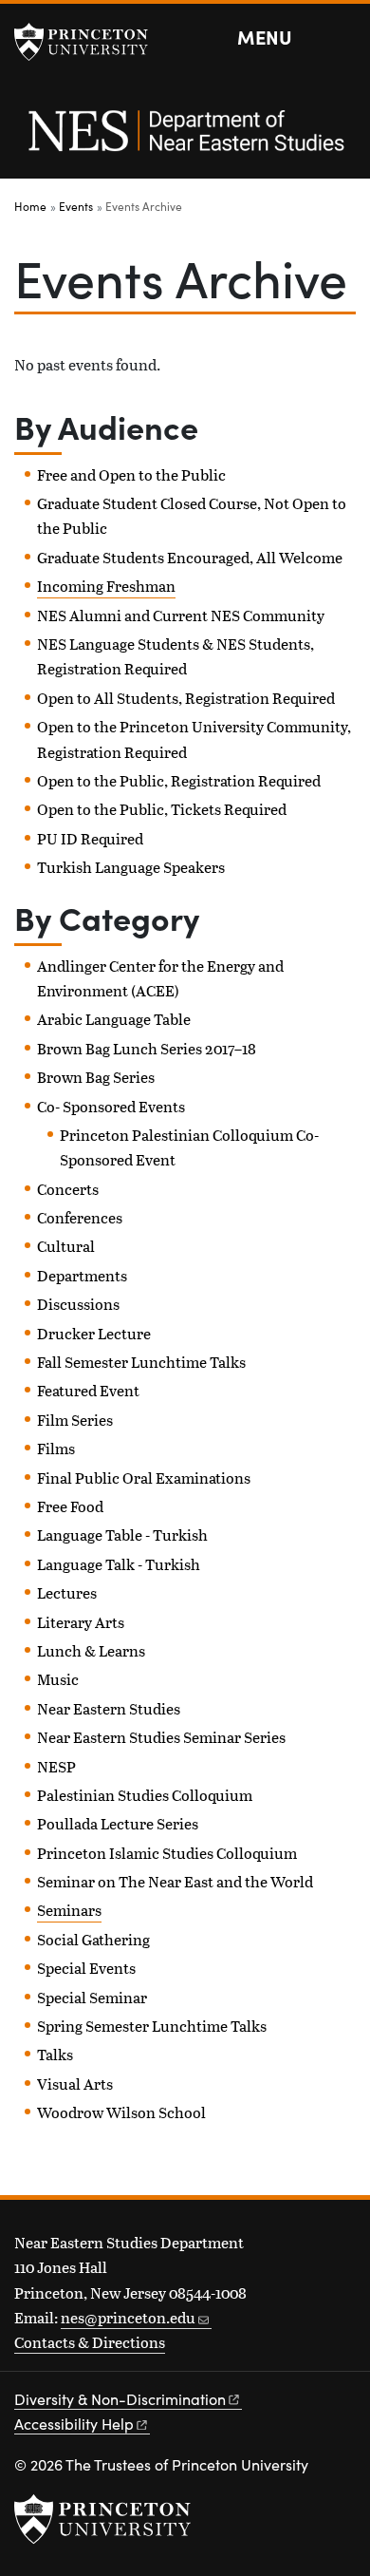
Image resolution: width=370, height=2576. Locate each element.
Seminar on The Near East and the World (175, 1881)
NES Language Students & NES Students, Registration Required (176, 656)
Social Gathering (93, 1939)
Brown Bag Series (96, 1077)
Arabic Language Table (114, 1019)
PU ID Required (90, 838)
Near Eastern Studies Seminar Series (161, 1737)
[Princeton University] (90, 42)
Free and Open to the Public (131, 474)
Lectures (67, 1592)
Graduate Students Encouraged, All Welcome (190, 557)
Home (30, 206)
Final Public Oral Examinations (144, 1477)
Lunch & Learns (91, 1650)
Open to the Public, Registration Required (179, 780)
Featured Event (88, 1390)
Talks (55, 2054)
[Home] (185, 141)
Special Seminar (92, 1997)
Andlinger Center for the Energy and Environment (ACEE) (160, 978)
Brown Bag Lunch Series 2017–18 (147, 1048)
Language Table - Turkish (122, 1534)
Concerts (68, 1189)
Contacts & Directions (90, 2342)
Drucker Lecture (94, 1333)
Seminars (69, 1910)
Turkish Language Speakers (131, 867)
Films (56, 1448)
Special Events (86, 1968)
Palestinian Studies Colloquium (145, 1795)
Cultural (66, 1246)
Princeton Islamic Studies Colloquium (167, 1853)
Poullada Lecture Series (118, 1823)
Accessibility (74, 2424)
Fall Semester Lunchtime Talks (141, 1362)
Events (76, 206)
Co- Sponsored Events (111, 1106)
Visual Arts (75, 2084)
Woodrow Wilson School (121, 2112)
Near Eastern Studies (109, 1708)
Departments (82, 1275)
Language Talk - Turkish (119, 1564)
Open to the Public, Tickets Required (162, 809)
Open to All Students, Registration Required (186, 698)
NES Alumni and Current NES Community (181, 615)
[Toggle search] (343, 38)
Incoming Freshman (106, 586)
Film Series (75, 1420)
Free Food (70, 1506)
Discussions (78, 1304)
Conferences (80, 1217)
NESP (56, 1766)
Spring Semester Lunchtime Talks (152, 2026)
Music (58, 1679)
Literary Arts (81, 1622)
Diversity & (120, 2399)
